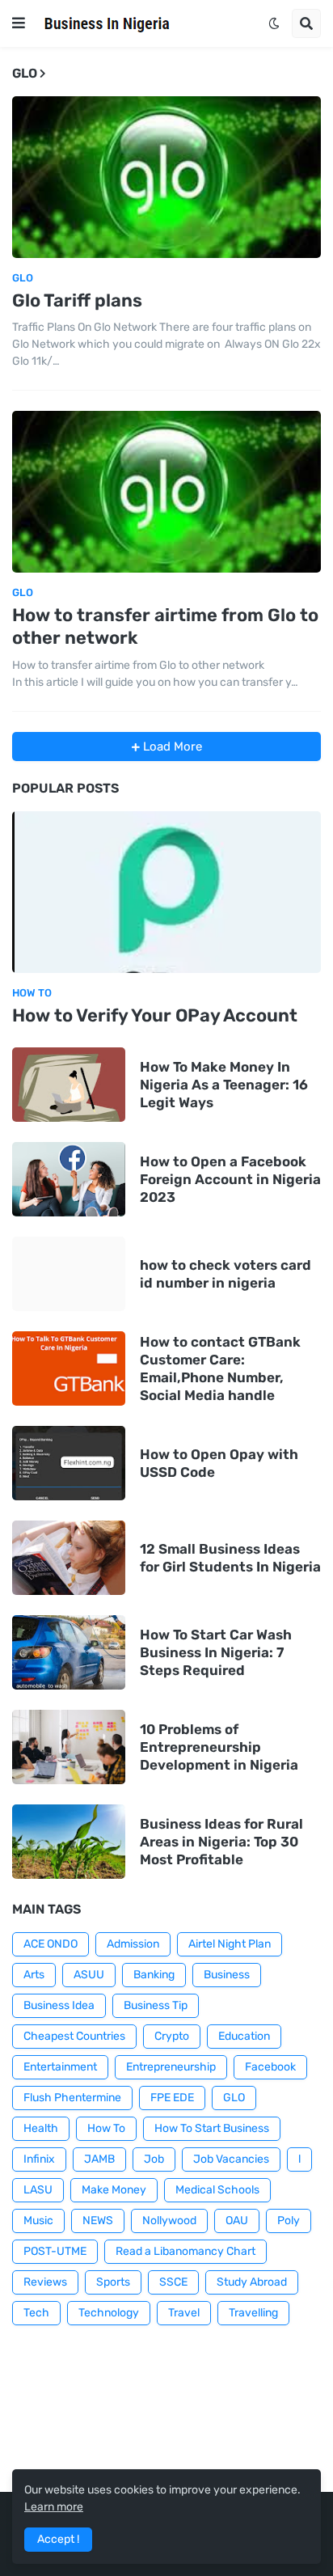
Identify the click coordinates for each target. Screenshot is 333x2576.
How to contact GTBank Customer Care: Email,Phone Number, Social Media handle (220, 1368)
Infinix (39, 2159)
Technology (109, 2313)
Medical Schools (217, 2190)
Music (38, 2221)
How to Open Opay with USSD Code (219, 1463)
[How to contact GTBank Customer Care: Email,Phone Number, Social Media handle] (69, 1368)
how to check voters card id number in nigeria (226, 1274)
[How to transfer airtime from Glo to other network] (166, 492)
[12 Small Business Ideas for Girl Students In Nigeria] (69, 1558)
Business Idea (59, 2005)
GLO (234, 2098)
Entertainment (60, 2067)
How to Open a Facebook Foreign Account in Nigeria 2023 (230, 1179)
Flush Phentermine (72, 2098)
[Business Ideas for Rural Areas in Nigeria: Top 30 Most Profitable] (69, 1842)
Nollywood (169, 2221)
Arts (34, 1975)
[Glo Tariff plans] (166, 177)
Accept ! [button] (58, 2539)
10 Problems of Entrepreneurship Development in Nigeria (219, 1747)
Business (227, 1975)
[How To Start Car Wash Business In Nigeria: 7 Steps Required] (69, 1652)
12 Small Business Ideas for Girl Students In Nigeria (230, 1558)
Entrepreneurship (171, 2067)
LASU (38, 2190)
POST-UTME (55, 2251)
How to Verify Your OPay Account (155, 1015)
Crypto (172, 2036)
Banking (154, 1975)
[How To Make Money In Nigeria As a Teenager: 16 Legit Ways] (69, 1085)
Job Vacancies (231, 2159)
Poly (289, 2221)
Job (154, 2159)
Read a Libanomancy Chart (185, 2251)
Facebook (270, 2067)
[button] (19, 23)
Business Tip (156, 2005)
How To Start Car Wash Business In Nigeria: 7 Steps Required (216, 1652)
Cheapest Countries (74, 2036)
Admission (133, 1944)
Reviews (45, 2282)
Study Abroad (252, 2282)
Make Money (114, 2190)
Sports (113, 2282)
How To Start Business (212, 2128)
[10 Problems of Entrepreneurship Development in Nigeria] (69, 1747)
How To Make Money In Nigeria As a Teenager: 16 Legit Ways (224, 1085)
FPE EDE (172, 2098)
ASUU (89, 1975)
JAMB (99, 2159)
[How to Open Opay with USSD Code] (69, 1463)
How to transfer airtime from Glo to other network (165, 627)
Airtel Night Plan (230, 1944)
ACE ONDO (51, 1944)
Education (244, 2036)
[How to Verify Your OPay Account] (166, 892)
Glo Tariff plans (77, 300)
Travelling (253, 2313)
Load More (171, 747)
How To (106, 2128)
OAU (237, 2221)
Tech (36, 2313)
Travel (184, 2313)
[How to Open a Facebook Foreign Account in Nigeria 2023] (69, 1179)
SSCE (173, 2282)
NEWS (98, 2221)
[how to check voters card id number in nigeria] (69, 1274)
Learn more (54, 2507)
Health (41, 2128)
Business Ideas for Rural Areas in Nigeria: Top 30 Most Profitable (221, 1842)
